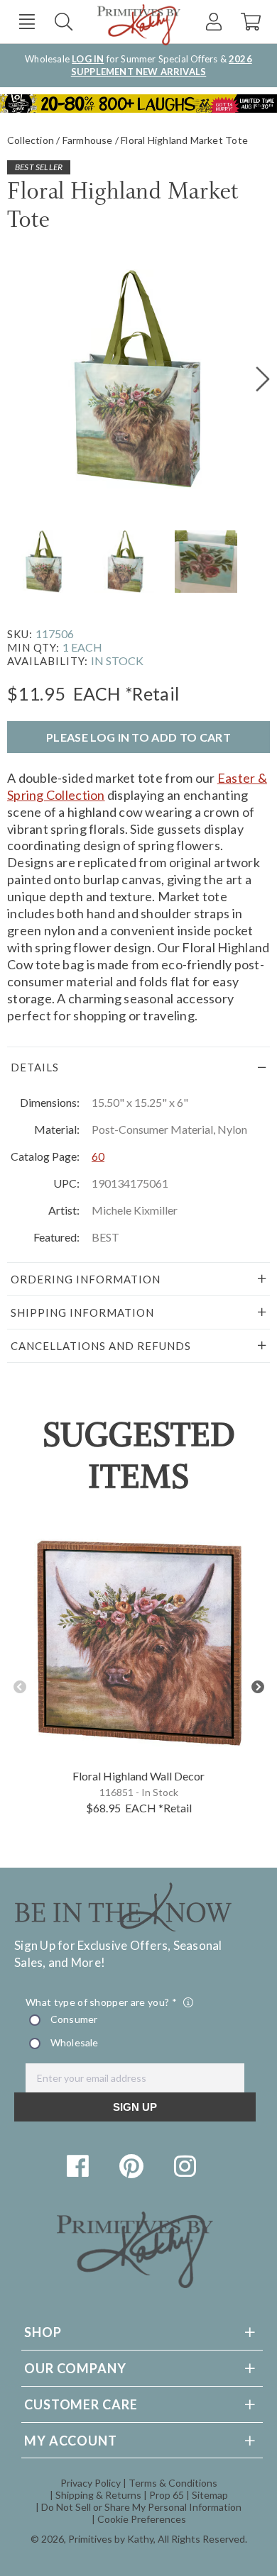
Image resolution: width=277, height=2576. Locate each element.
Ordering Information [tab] (86, 1279)
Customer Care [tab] (81, 2404)
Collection (31, 140)
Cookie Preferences (142, 2519)
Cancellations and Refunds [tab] (101, 1346)
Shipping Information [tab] (82, 1312)
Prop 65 (167, 2495)
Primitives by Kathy (111, 2539)
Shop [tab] (43, 2332)
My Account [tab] (71, 2441)
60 (98, 1156)
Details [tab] (35, 1067)
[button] (27, 22)
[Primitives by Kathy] (135, 2284)
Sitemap (210, 2495)
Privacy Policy (91, 2483)
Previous (20, 1687)
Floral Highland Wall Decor (138, 1776)
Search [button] (64, 22)
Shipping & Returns (98, 2495)
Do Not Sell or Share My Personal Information (141, 2507)
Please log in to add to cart (138, 737)
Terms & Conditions (173, 2483)
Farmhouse (88, 140)
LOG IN (88, 59)
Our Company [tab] (75, 2368)
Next (257, 1687)
